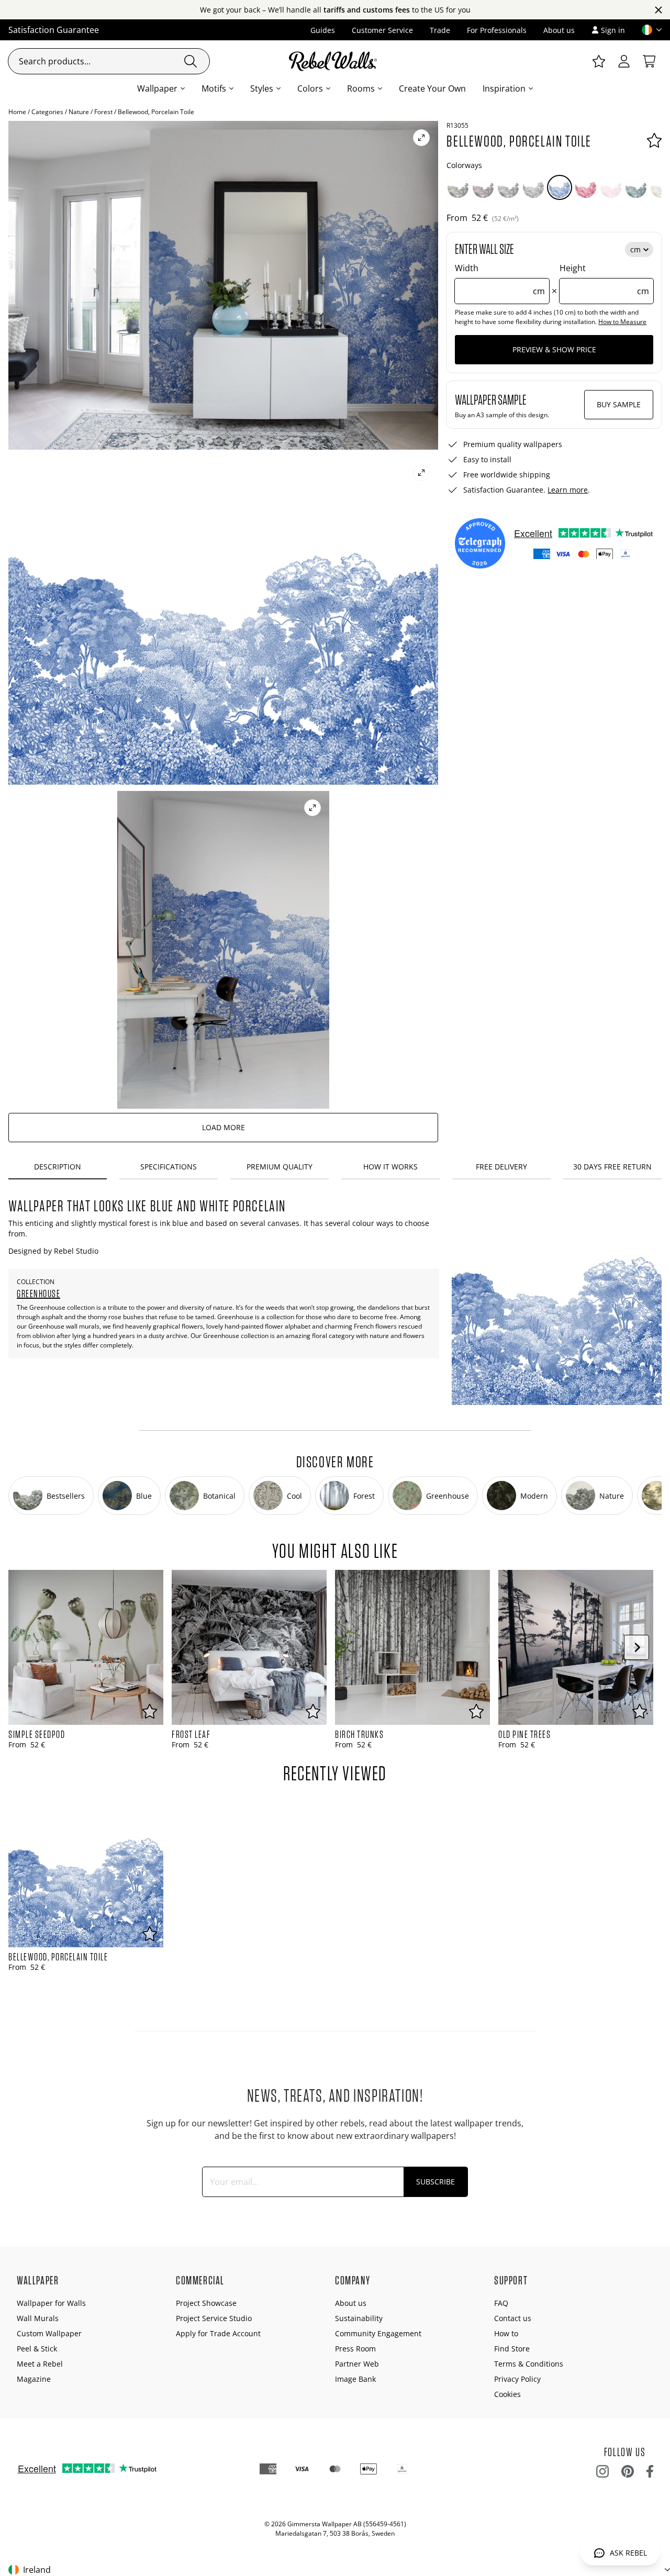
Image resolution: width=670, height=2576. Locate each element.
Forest (103, 112)
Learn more (568, 490)
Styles (262, 88)
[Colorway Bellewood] (458, 187)
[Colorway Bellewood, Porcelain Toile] (560, 187)
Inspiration (504, 88)
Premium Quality (280, 1167)
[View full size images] (421, 138)
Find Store (512, 2349)
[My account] (624, 61)
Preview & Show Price (554, 349)
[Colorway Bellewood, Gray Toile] (533, 187)
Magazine (34, 2379)
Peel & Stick (37, 2349)
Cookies (507, 2394)
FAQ (501, 2303)
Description (58, 1167)
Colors (310, 88)
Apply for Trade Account (218, 2333)
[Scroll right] (636, 1647)
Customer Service (382, 30)
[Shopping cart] (649, 61)
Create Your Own (432, 88)
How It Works (390, 1167)
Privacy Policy (517, 2379)
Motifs (214, 88)
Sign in (613, 30)
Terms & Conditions (529, 2364)
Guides (323, 30)
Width (500, 280)
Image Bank (355, 2379)
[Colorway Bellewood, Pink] (611, 187)
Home (17, 112)
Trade (440, 30)
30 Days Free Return (612, 1167)
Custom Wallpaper (49, 2333)
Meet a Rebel (40, 2364)
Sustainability (359, 2318)
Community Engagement (378, 2333)
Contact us (513, 2318)
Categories (47, 112)
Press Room (355, 2349)
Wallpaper (157, 88)
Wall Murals (38, 2318)
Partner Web (357, 2364)
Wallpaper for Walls (51, 2303)
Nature (79, 112)
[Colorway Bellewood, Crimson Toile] (586, 187)
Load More (224, 1127)
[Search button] (191, 61)
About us (559, 30)
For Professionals (497, 30)
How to (506, 2333)
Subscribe (435, 2182)
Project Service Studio (214, 2318)
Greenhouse (38, 1293)
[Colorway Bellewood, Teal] (636, 187)
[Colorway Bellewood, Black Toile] (508, 187)
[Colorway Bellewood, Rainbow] (483, 187)
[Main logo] (335, 61)
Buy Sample (619, 404)
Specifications (169, 1167)
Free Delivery (501, 1167)
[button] (647, 30)
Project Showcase (206, 2303)
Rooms (361, 88)
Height (604, 280)
